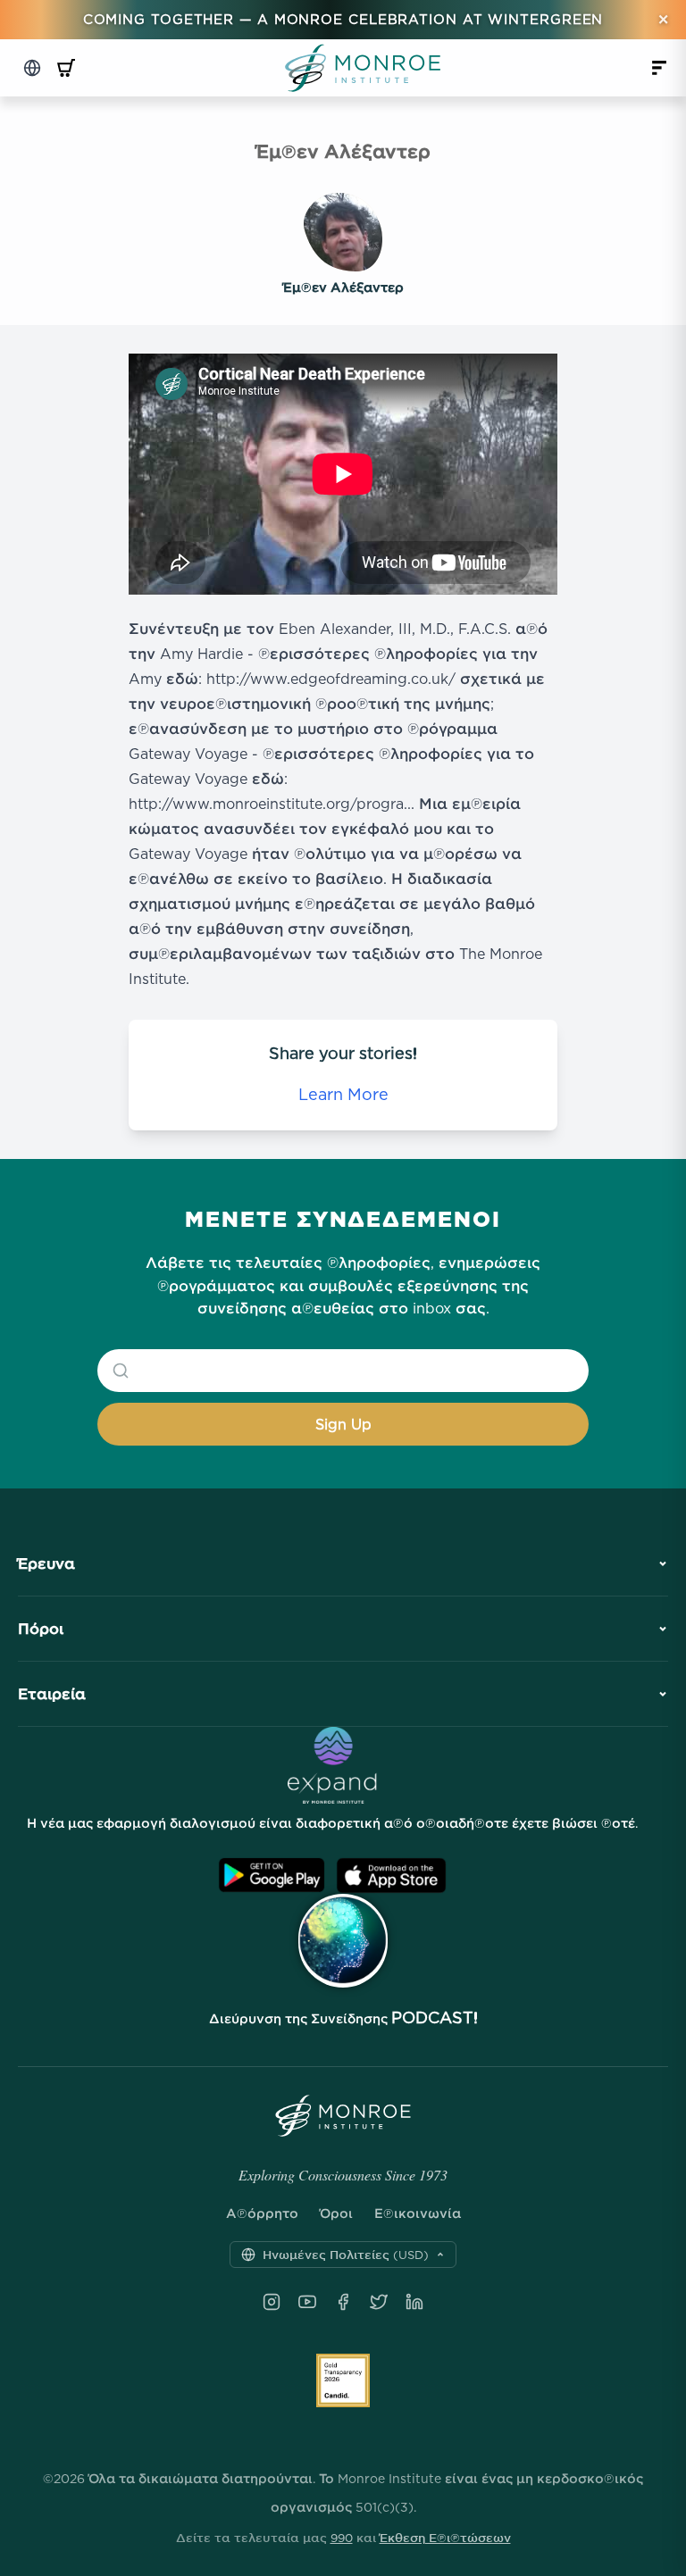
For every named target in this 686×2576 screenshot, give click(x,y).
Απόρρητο (262, 2213)
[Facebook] (343, 2302)
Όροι (336, 2213)
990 (342, 2538)
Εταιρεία (52, 1694)
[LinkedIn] (414, 2302)
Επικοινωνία (418, 2213)
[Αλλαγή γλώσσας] (32, 68)
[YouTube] (307, 2302)
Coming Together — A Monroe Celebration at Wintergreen (343, 19)
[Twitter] (379, 2302)
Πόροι (41, 1629)
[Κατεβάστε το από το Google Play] (272, 1876)
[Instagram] (272, 2302)
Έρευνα (46, 1563)
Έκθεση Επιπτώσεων (445, 2538)
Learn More (343, 1094)
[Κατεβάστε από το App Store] (391, 1876)
